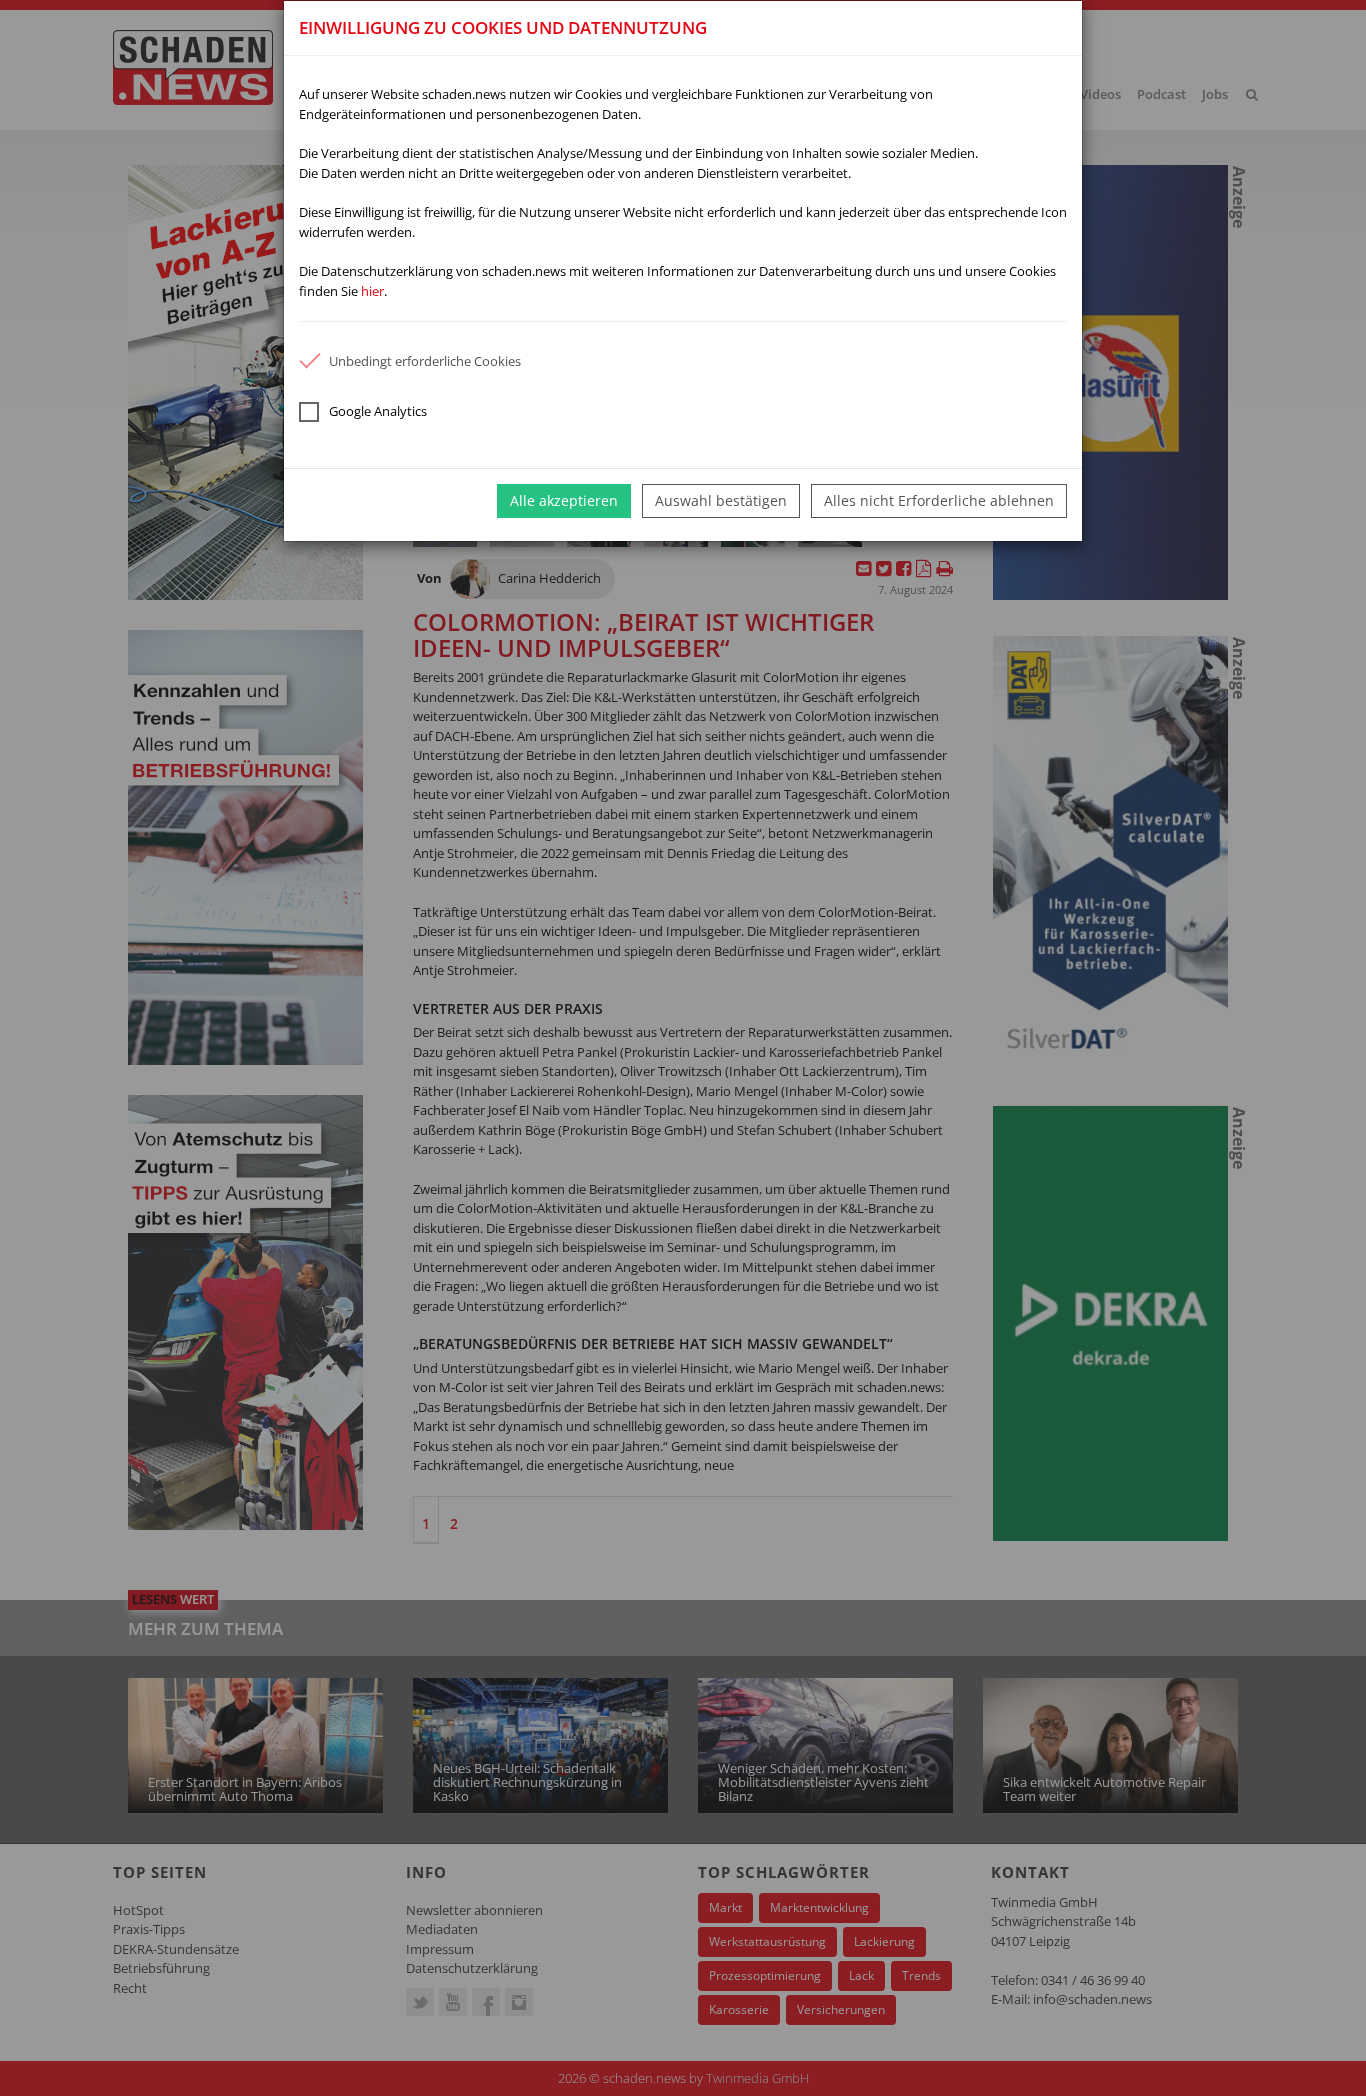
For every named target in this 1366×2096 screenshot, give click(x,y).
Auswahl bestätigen (721, 500)
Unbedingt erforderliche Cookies (425, 361)
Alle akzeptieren (564, 500)
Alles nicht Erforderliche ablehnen (939, 500)
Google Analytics (378, 411)
